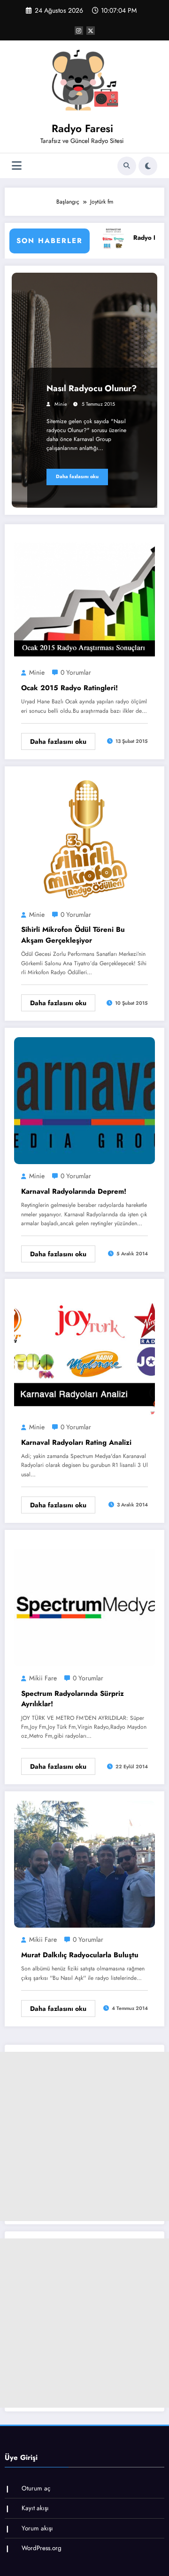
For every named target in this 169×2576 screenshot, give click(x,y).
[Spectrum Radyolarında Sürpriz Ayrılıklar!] (84, 1602)
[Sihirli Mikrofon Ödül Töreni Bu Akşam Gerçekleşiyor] (84, 839)
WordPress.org (42, 2548)
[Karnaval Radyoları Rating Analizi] (84, 1351)
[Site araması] (127, 166)
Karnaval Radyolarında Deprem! (74, 1191)
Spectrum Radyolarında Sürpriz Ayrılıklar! (73, 1699)
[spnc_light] (148, 166)
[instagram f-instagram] (79, 31)
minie (61, 404)
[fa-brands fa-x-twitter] (91, 31)
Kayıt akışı (35, 2508)
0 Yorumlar (76, 672)
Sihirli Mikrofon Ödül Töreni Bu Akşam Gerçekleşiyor (73, 935)
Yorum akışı (37, 2528)
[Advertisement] (84, 2136)
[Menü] (17, 166)
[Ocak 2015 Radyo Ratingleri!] (84, 597)
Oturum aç (36, 2488)
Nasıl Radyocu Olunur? (92, 388)
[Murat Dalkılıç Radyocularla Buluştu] (84, 1864)
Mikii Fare (43, 1678)
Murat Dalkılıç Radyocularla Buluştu (80, 1955)
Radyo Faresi (82, 128)
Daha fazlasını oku (77, 477)
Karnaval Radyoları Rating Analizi (76, 1442)
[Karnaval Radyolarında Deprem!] (84, 1100)
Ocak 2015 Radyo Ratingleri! (69, 688)
